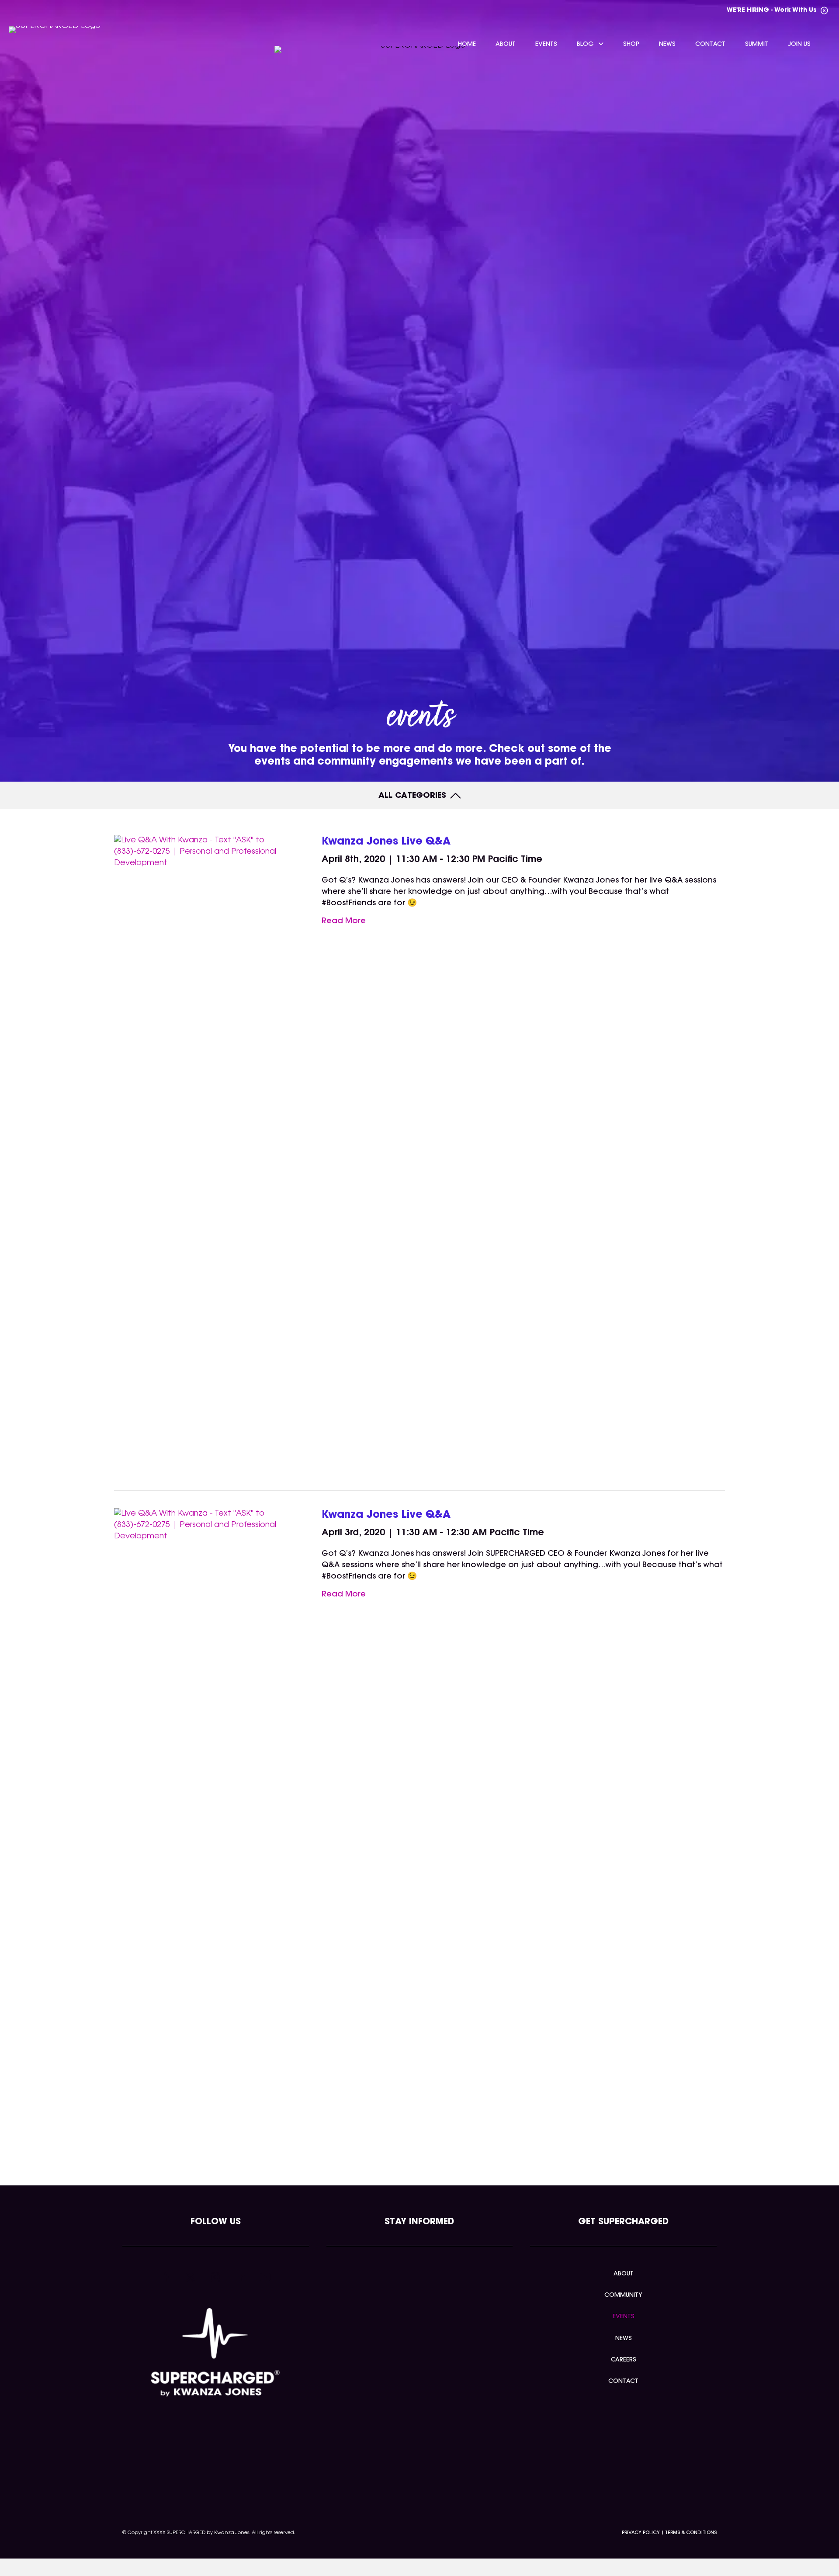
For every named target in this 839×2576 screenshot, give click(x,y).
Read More (344, 921)
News (624, 2339)
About (624, 2274)
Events (624, 2317)
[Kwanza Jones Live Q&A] (206, 1163)
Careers (624, 2360)
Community (623, 2296)
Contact (623, 2382)
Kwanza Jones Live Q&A (386, 842)
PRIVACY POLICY (641, 2533)
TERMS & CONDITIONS (691, 2533)
